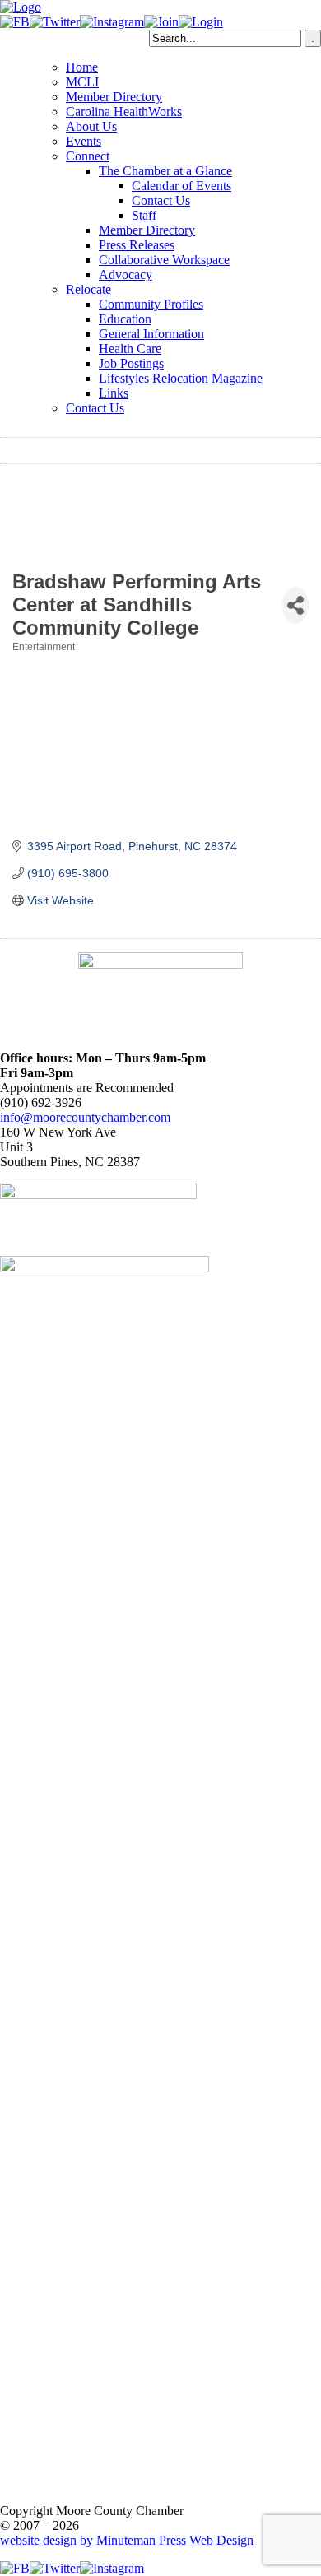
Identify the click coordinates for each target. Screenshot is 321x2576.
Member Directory (114, 97)
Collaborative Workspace (164, 260)
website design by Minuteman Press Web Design (127, 2540)
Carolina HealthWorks (124, 112)
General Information (151, 334)
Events (84, 141)
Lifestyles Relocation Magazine (181, 378)
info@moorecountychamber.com (85, 1117)
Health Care (130, 349)
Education (125, 319)
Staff (144, 215)
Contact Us (161, 200)
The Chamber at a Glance (165, 171)
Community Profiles (151, 304)
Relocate (88, 289)
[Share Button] (295, 605)
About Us (91, 126)
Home (82, 67)
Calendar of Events (181, 186)
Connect (88, 156)
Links (114, 393)
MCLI (82, 82)
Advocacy (126, 274)
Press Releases (137, 245)
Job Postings (131, 363)
